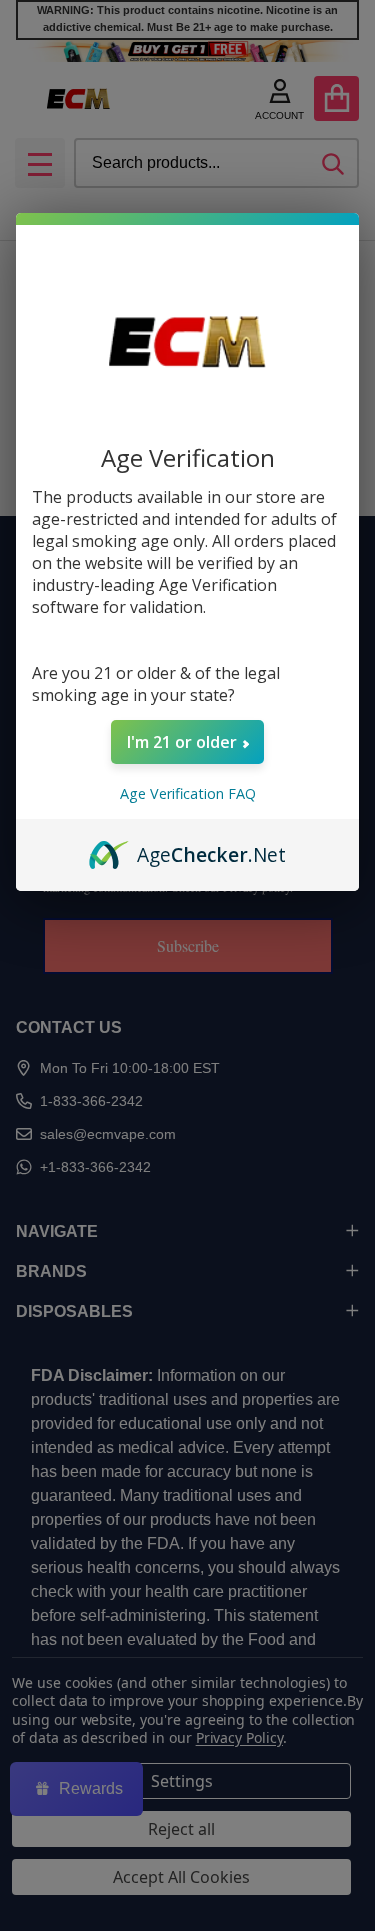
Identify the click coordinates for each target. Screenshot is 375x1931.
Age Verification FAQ (188, 793)
